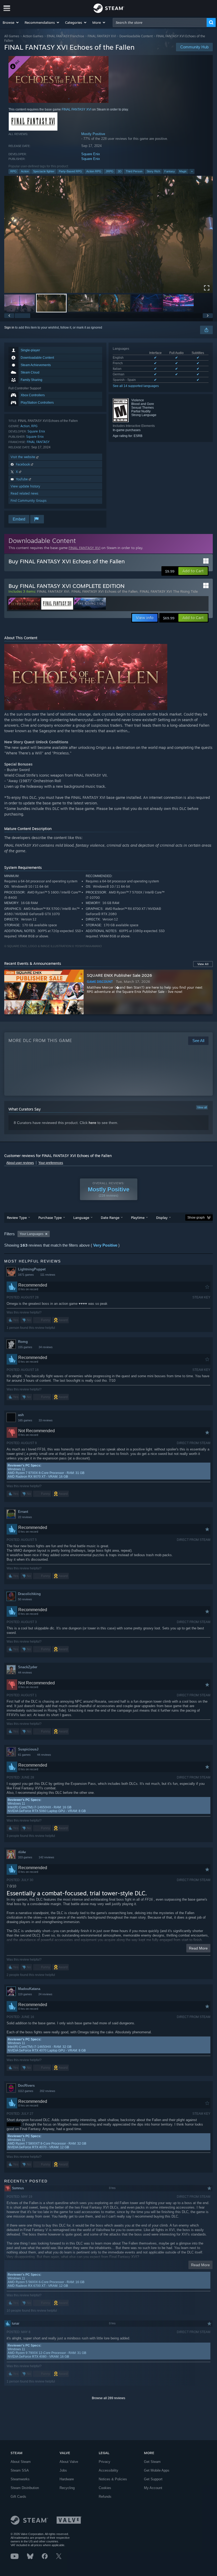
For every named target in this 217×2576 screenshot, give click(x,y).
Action (25, 171)
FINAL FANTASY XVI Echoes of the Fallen (105, 591)
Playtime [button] (138, 1218)
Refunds (105, 2497)
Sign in (9, 328)
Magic (183, 171)
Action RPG (94, 171)
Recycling (67, 2488)
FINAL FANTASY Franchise (65, 36)
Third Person (134, 171)
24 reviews (45, 1994)
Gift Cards (18, 2497)
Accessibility (108, 2470)
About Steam (21, 2462)
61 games (24, 1755)
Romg (23, 1342)
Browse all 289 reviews (108, 2398)
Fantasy (170, 171)
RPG (13, 171)
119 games (25, 1994)
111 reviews (48, 1275)
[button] (11, 22)
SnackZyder (28, 1667)
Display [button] (162, 1218)
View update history (25, 486)
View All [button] (203, 964)
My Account (153, 2488)
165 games (25, 1420)
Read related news (24, 493)
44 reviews (25, 1672)
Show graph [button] (196, 1218)
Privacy (105, 2462)
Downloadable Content (136, 36)
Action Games (33, 36)
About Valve (69, 2462)
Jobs (63, 2470)
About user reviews (20, 1163)
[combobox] (160, 22)
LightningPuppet (32, 1269)
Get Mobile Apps (157, 2470)
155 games (25, 1347)
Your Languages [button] (31, 1234)
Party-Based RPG (70, 171)
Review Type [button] (17, 1218)
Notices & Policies (113, 2479)
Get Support (153, 2479)
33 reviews (46, 1420)
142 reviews (46, 1857)
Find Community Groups (29, 501)
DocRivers (26, 2086)
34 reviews (46, 1347)
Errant (23, 1512)
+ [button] (192, 171)
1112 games (26, 2091)
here (92, 1123)
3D (120, 171)
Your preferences (51, 1163)
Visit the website (23, 457)
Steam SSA (20, 2470)
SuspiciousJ (28, 1749)
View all (202, 1107)
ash (21, 1415)
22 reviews (25, 1517)
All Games (12, 36)
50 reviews (25, 1599)
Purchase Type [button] (50, 1218)
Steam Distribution (25, 2488)
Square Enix (91, 154)
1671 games (26, 1275)
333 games (25, 1857)
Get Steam (152, 2462)
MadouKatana (29, 1989)
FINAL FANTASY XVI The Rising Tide (169, 591)
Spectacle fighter (44, 171)
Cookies (105, 2488)
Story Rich (153, 171)
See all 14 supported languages (136, 386)
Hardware (67, 2479)
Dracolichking (29, 1594)
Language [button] (81, 1218)
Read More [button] (198, 1948)
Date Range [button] (110, 1218)
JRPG (110, 171)
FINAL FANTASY (38, 442)
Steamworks (20, 2479)
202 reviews (48, 2091)
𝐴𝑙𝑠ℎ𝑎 (22, 1852)
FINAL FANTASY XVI (102, 36)
